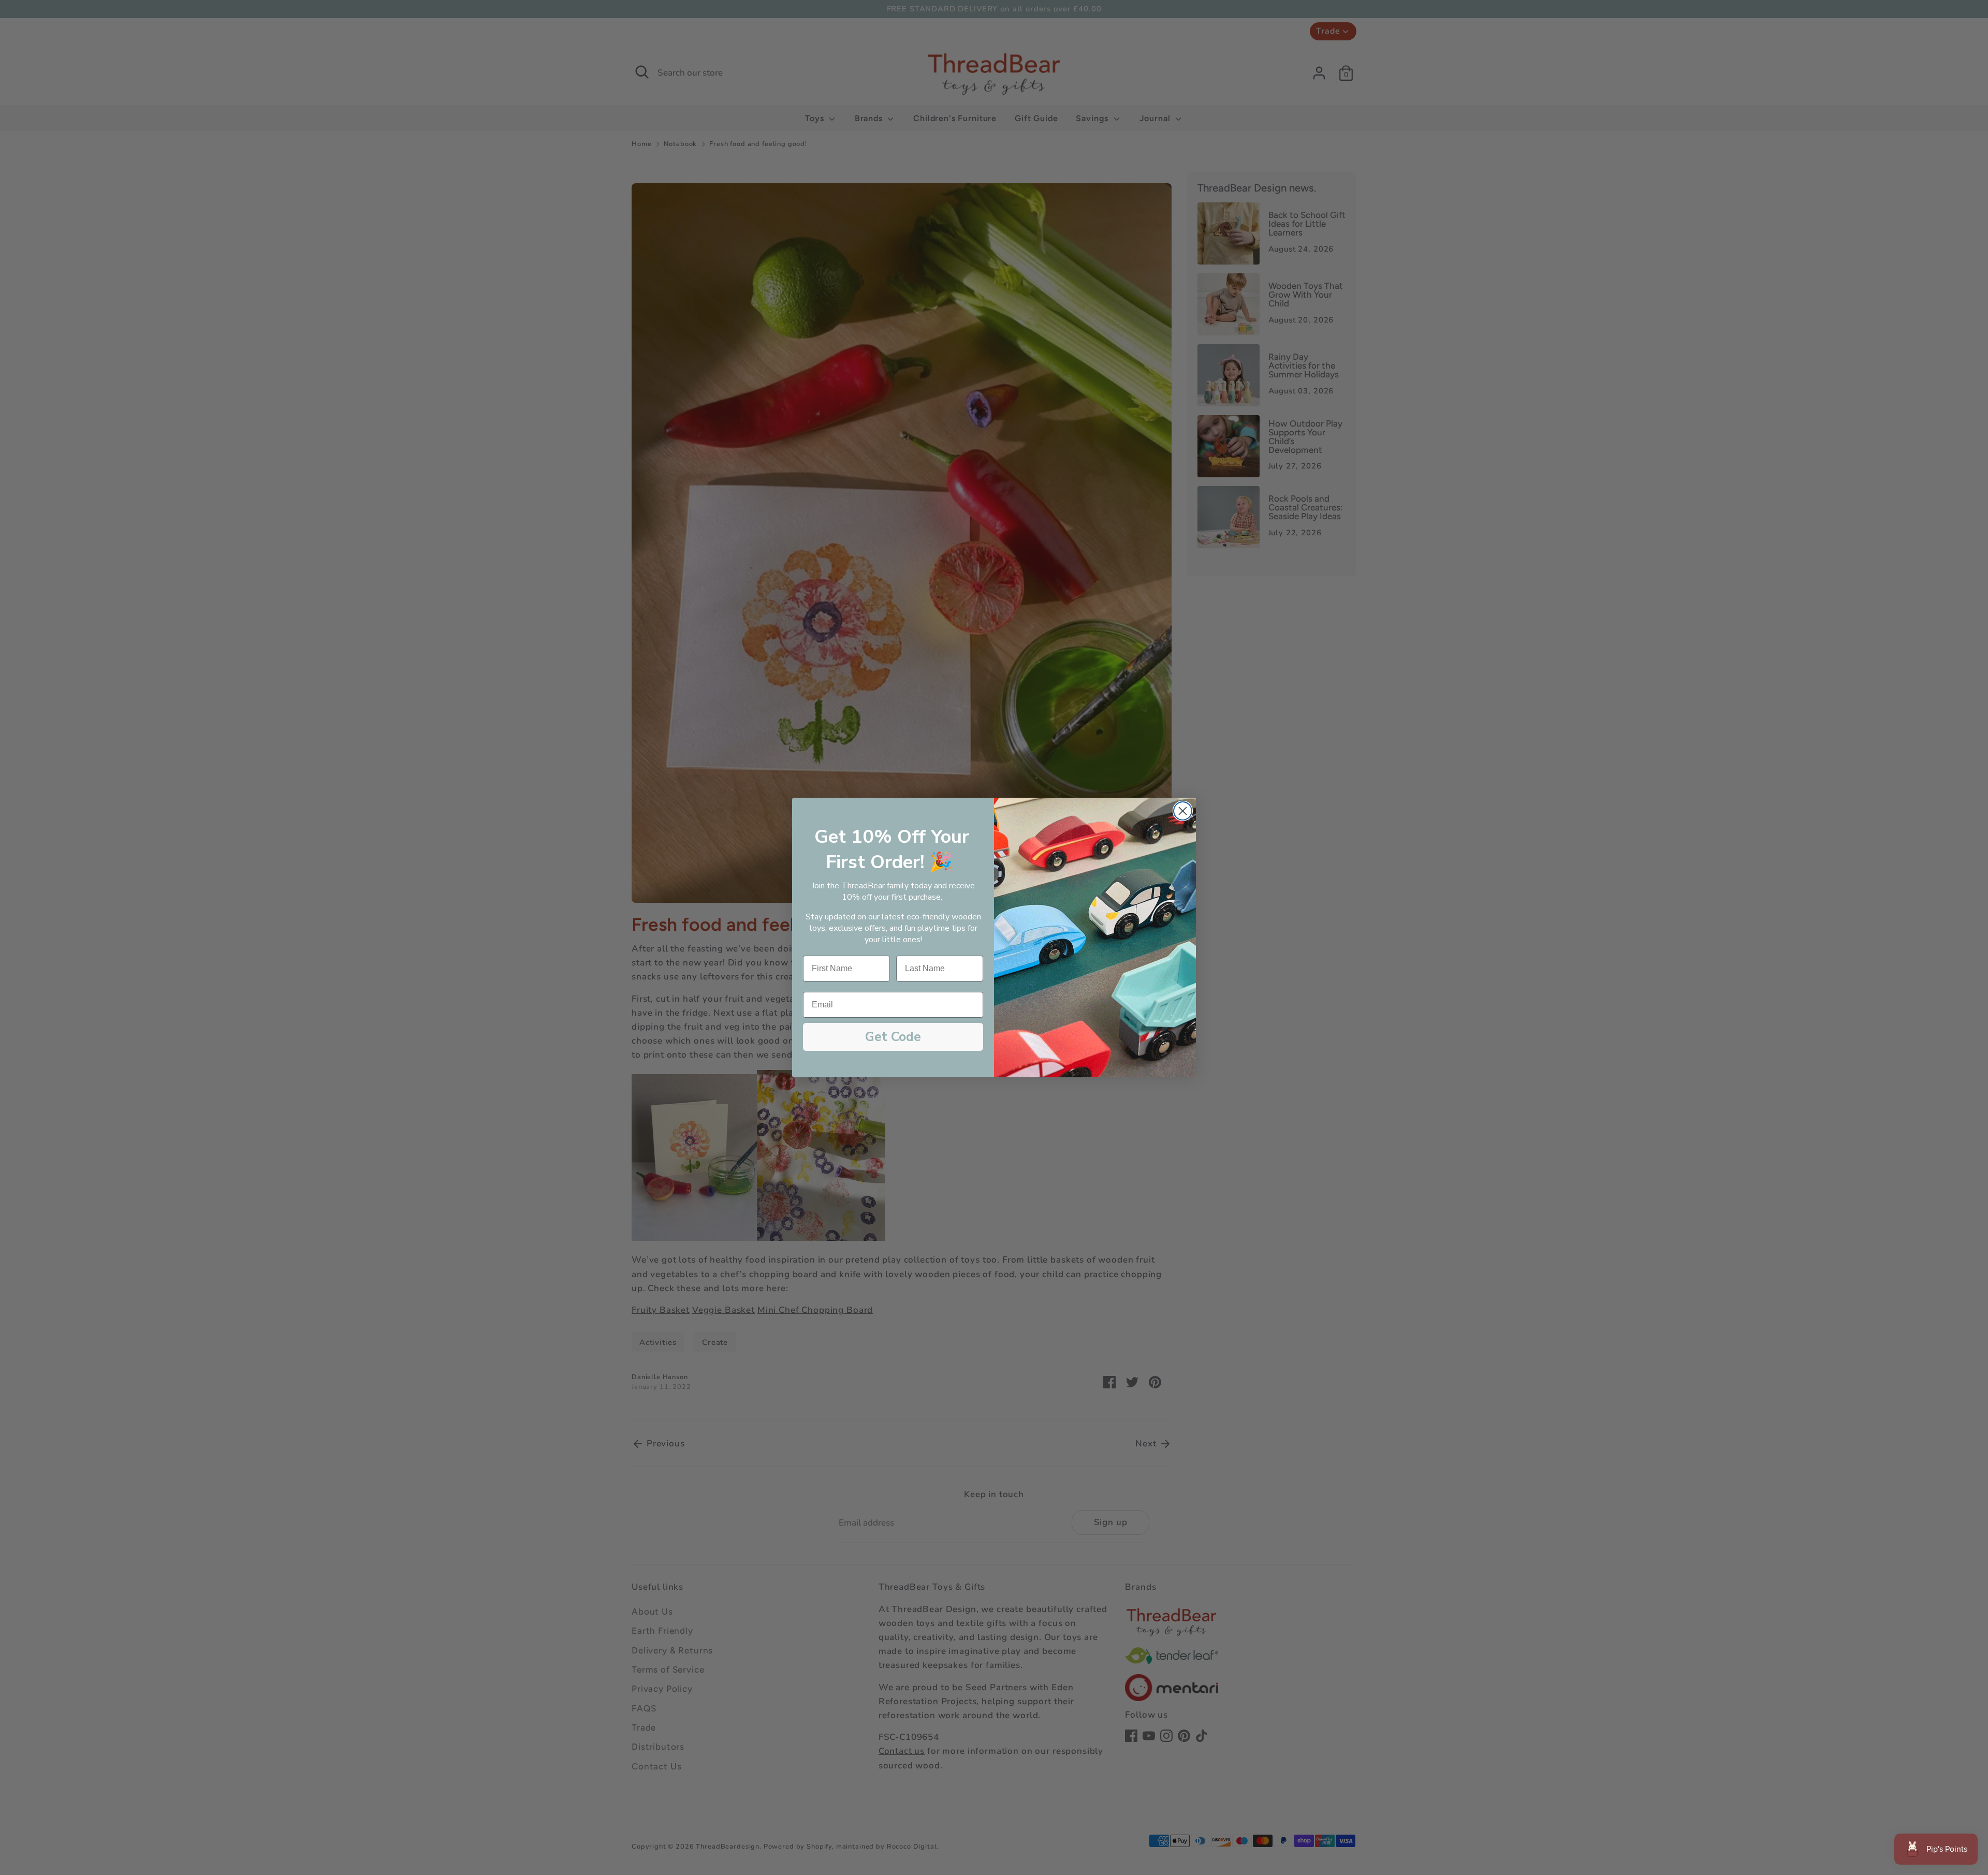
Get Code (893, 1037)
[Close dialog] (1183, 811)
